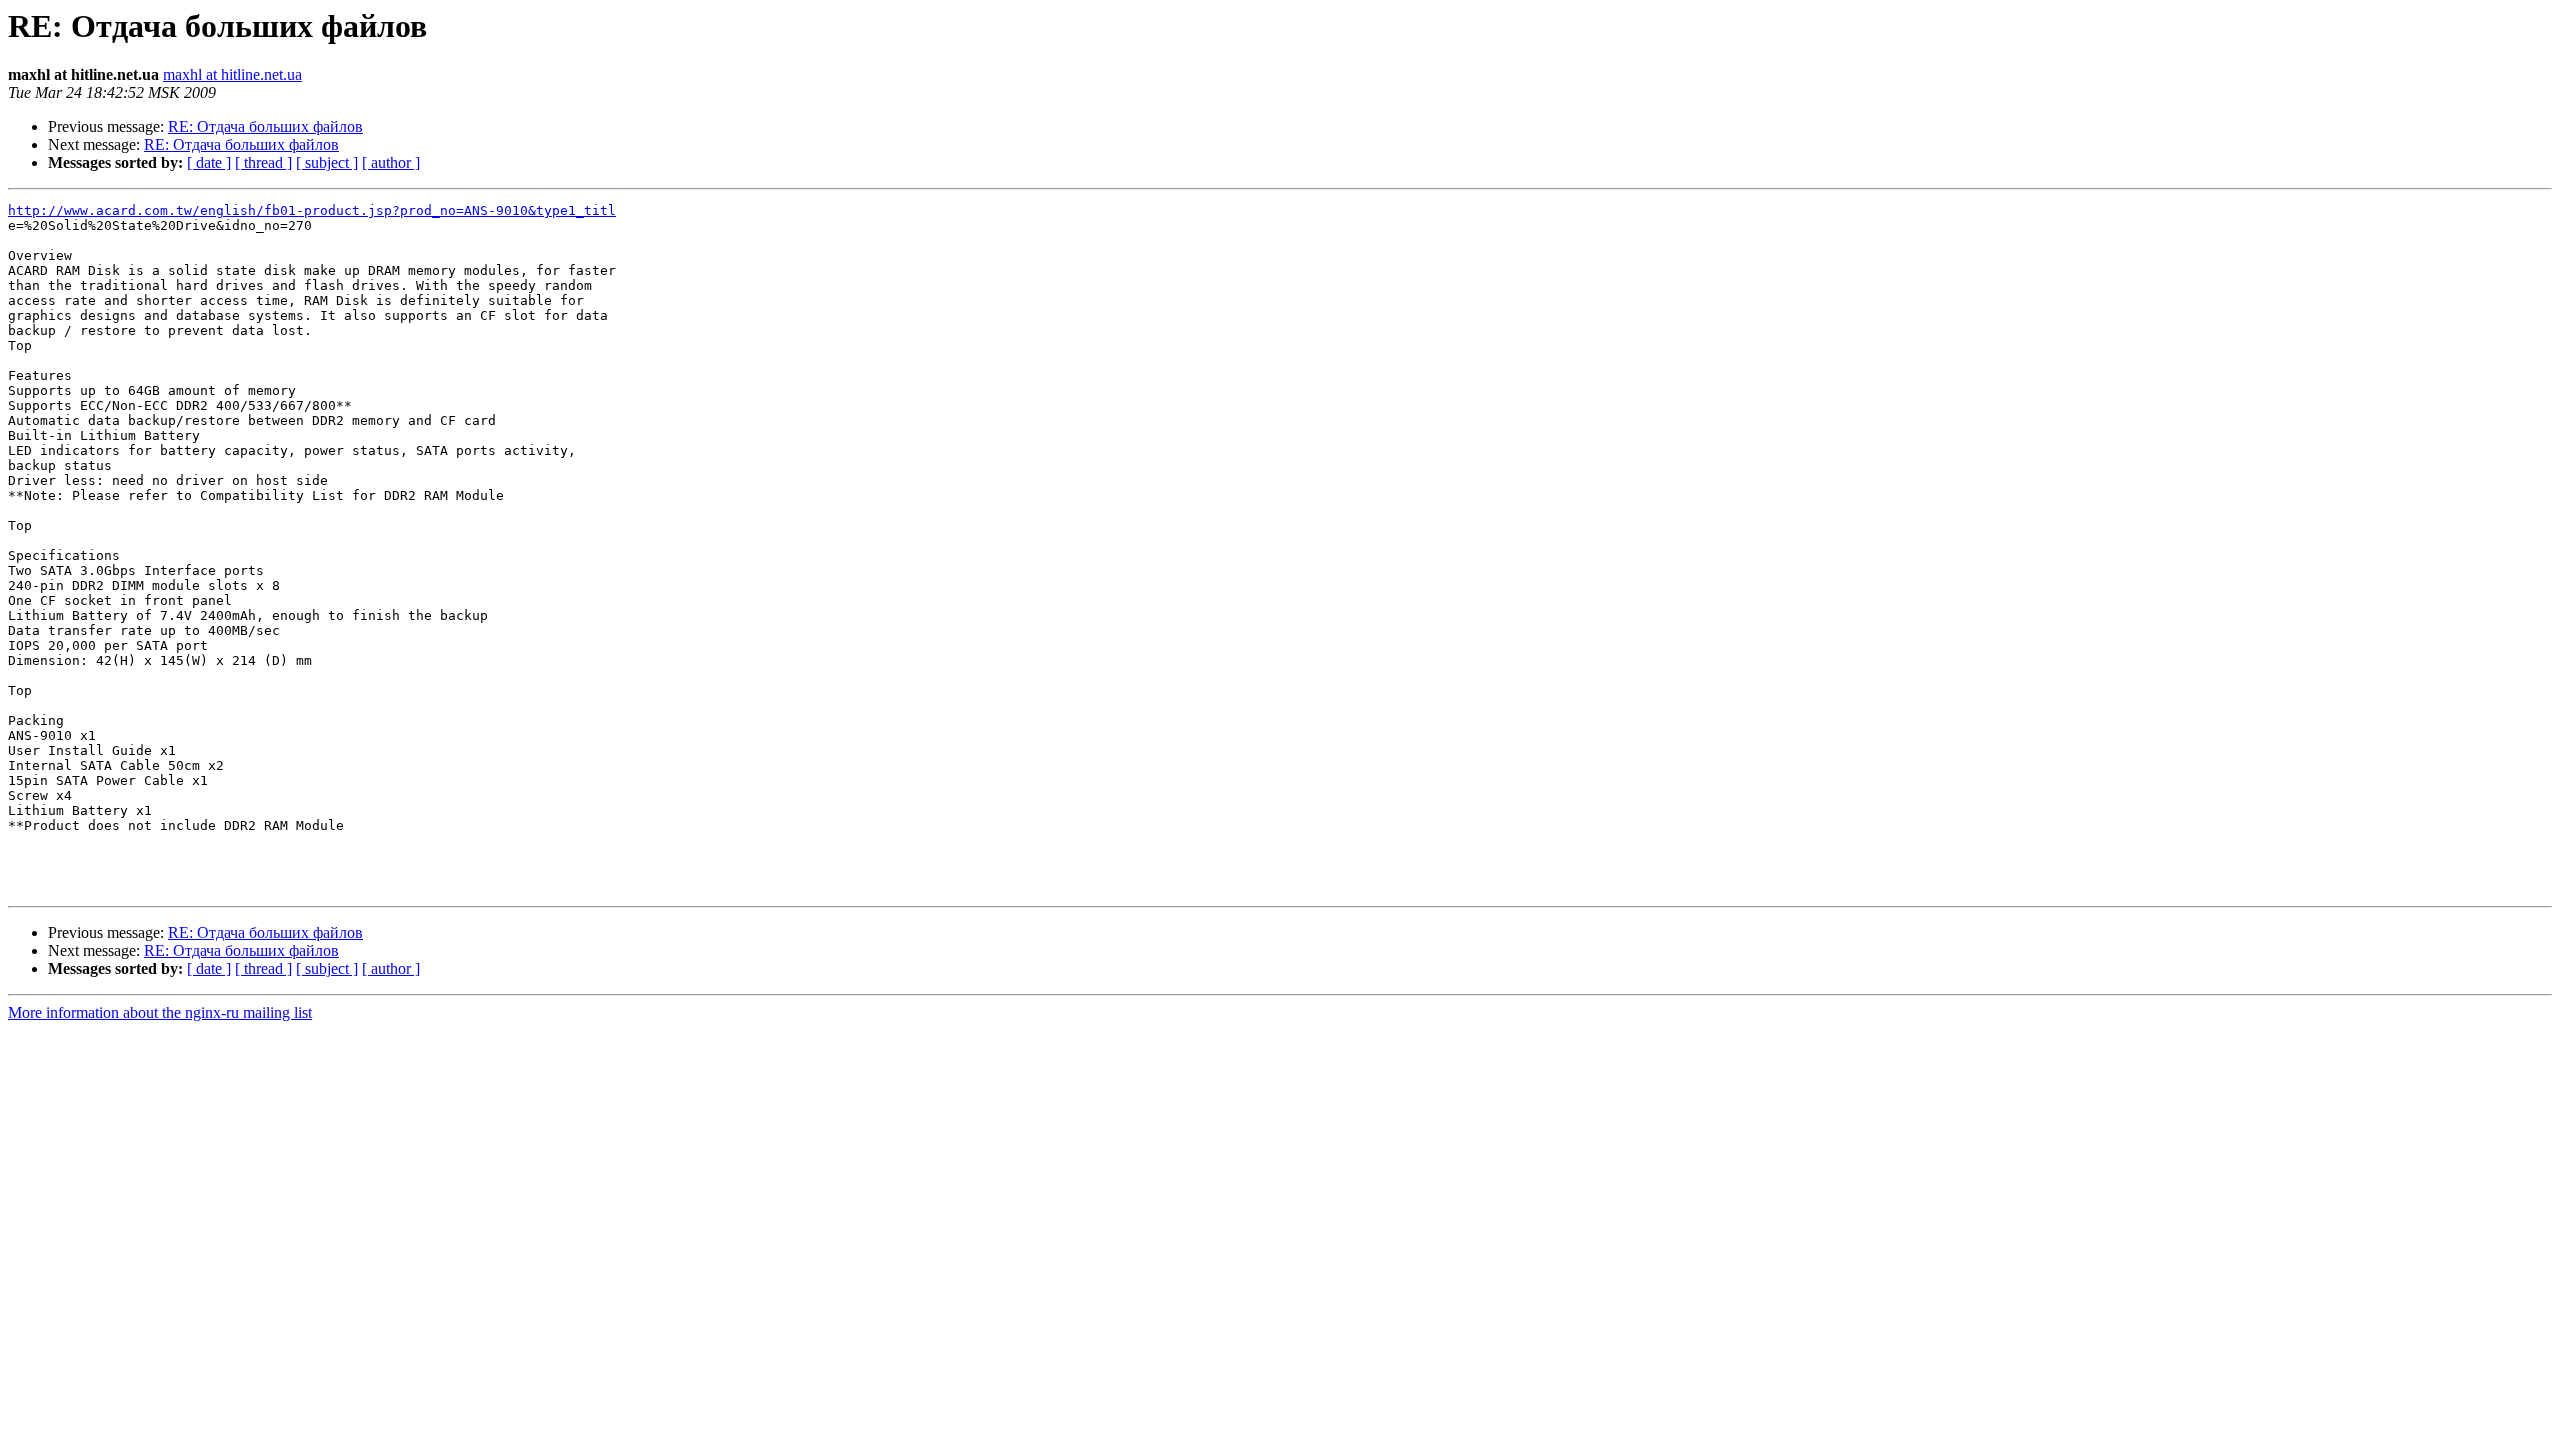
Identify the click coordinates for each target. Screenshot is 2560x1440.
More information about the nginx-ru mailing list (160, 1012)
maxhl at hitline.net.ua (232, 74)
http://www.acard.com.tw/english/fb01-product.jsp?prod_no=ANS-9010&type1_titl (312, 210)
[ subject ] (327, 162)
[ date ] (209, 162)
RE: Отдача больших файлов (265, 126)
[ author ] (391, 162)
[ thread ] (263, 162)
